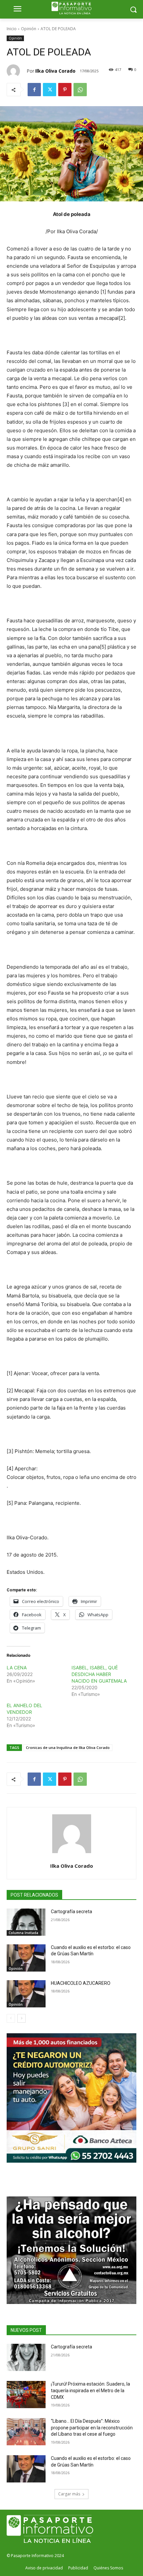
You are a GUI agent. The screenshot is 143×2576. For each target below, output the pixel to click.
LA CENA (17, 1668)
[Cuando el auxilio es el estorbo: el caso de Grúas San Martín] (26, 1958)
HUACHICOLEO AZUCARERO (81, 1983)
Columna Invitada (23, 1933)
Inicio (12, 29)
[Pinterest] (65, 90)
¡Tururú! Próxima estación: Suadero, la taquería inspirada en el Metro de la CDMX (90, 2390)
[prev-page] (11, 2018)
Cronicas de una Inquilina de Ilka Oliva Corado (68, 1747)
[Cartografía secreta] (26, 1922)
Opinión (29, 29)
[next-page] (21, 2018)
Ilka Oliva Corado (55, 71)
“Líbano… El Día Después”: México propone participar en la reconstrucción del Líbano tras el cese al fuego (92, 2428)
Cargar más (69, 2494)
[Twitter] (50, 90)
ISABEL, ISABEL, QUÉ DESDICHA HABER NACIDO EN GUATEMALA (99, 1674)
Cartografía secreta (71, 1912)
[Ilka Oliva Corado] (17, 71)
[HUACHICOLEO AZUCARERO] (26, 1994)
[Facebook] (34, 90)
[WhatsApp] (80, 90)
